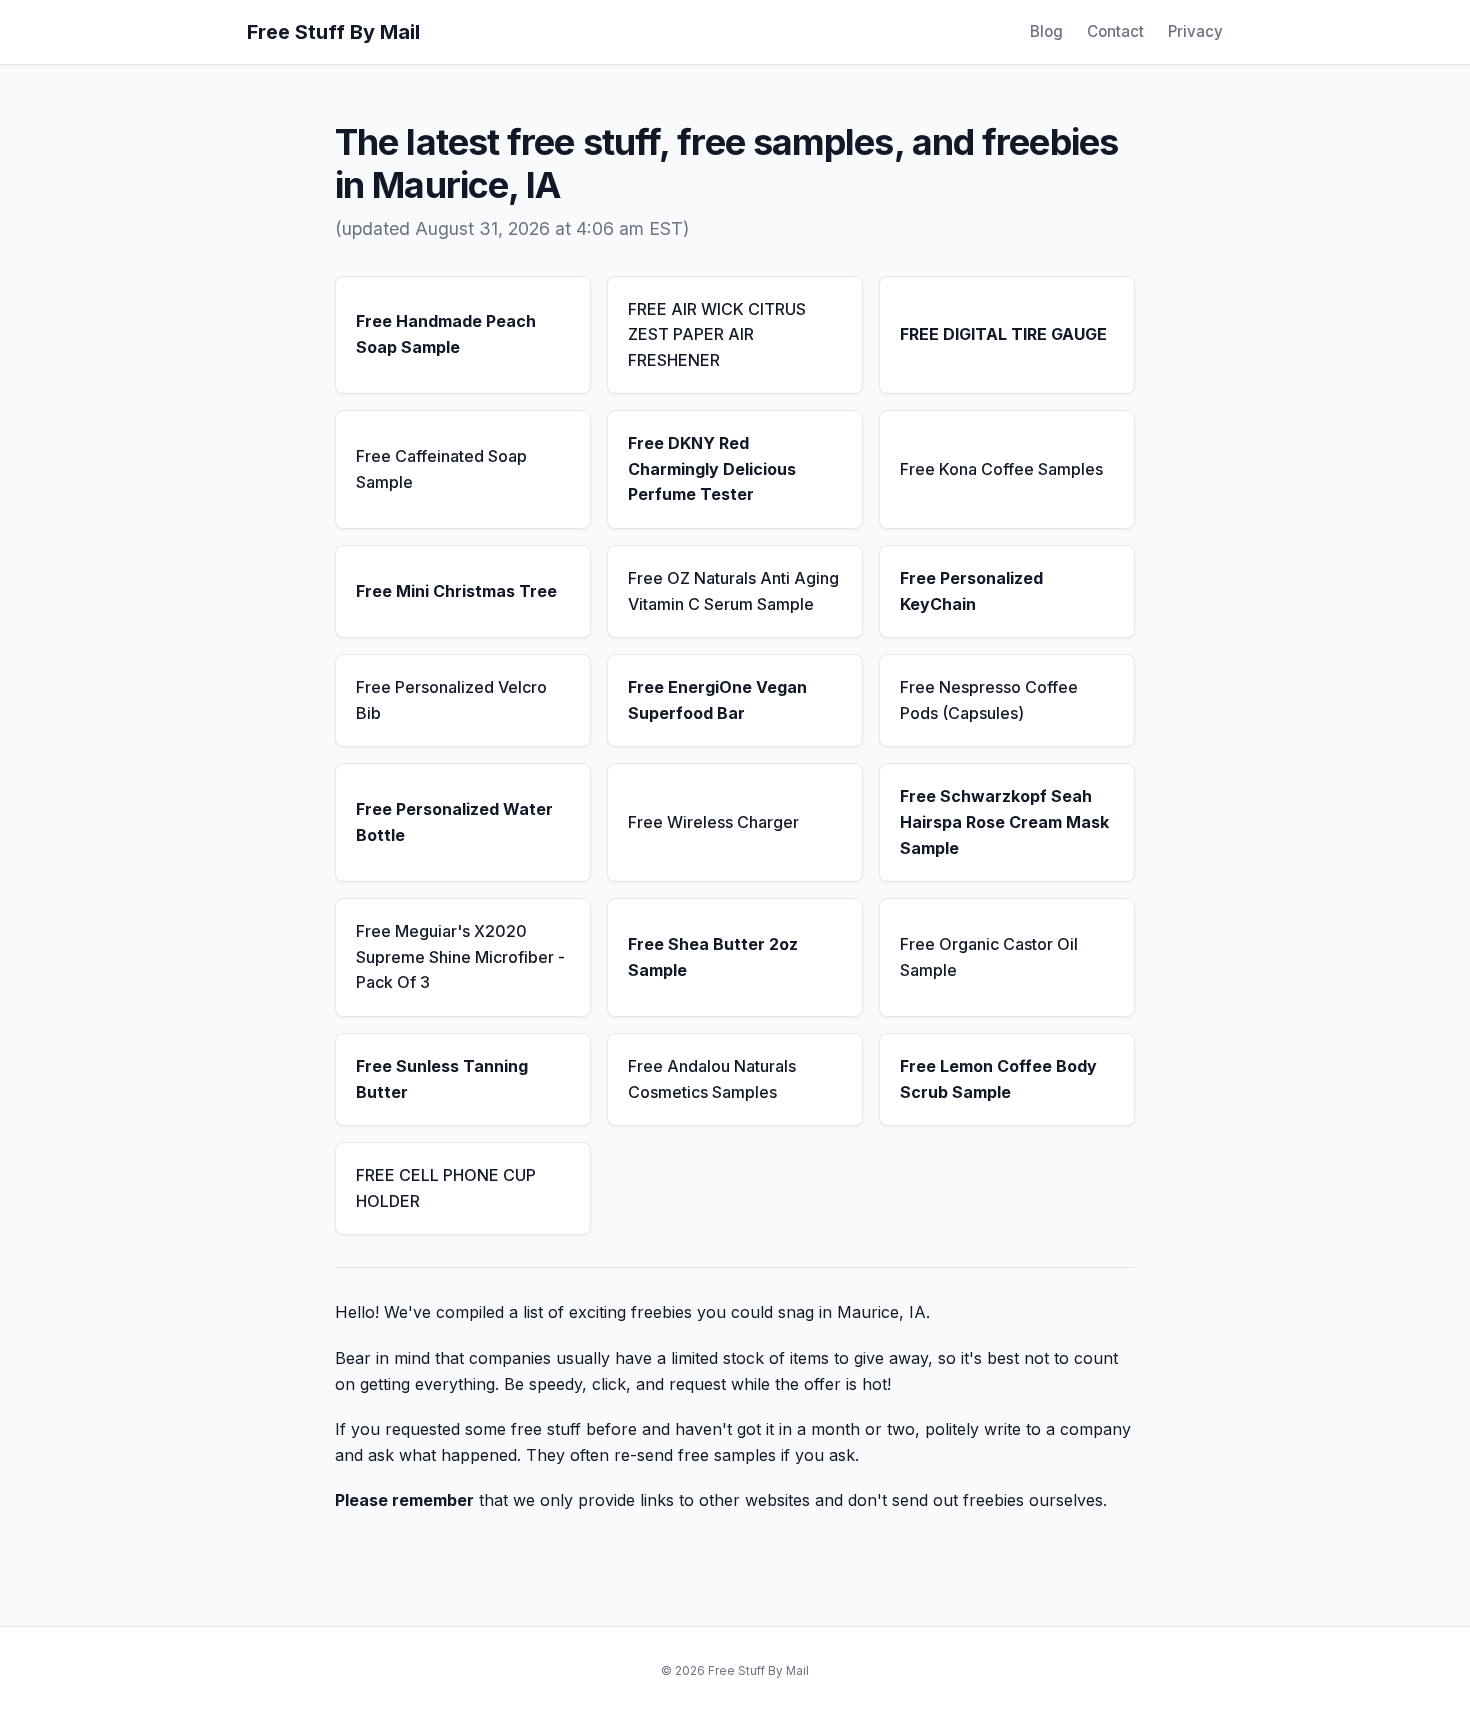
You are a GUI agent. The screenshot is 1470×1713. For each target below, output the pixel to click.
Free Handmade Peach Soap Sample (446, 334)
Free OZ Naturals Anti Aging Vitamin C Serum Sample (733, 591)
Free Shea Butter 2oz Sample (713, 957)
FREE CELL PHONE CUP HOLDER (446, 1188)
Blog (1046, 31)
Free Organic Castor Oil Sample (989, 957)
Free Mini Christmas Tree (456, 591)
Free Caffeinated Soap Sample (441, 469)
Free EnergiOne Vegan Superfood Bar (717, 700)
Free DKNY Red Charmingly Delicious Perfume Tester (712, 468)
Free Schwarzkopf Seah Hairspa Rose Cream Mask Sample (1004, 821)
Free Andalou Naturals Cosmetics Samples (712, 1079)
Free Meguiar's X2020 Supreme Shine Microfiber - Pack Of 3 (460, 956)
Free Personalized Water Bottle (454, 822)
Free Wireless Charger (713, 822)
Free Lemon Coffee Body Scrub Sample (998, 1079)
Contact (1115, 31)
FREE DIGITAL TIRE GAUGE (1003, 334)
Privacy (1195, 31)
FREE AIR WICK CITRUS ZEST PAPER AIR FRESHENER (717, 334)
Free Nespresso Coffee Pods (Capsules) (989, 700)
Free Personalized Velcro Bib (451, 700)
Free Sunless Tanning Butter (442, 1079)
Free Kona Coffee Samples (1001, 469)
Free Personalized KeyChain (971, 591)
